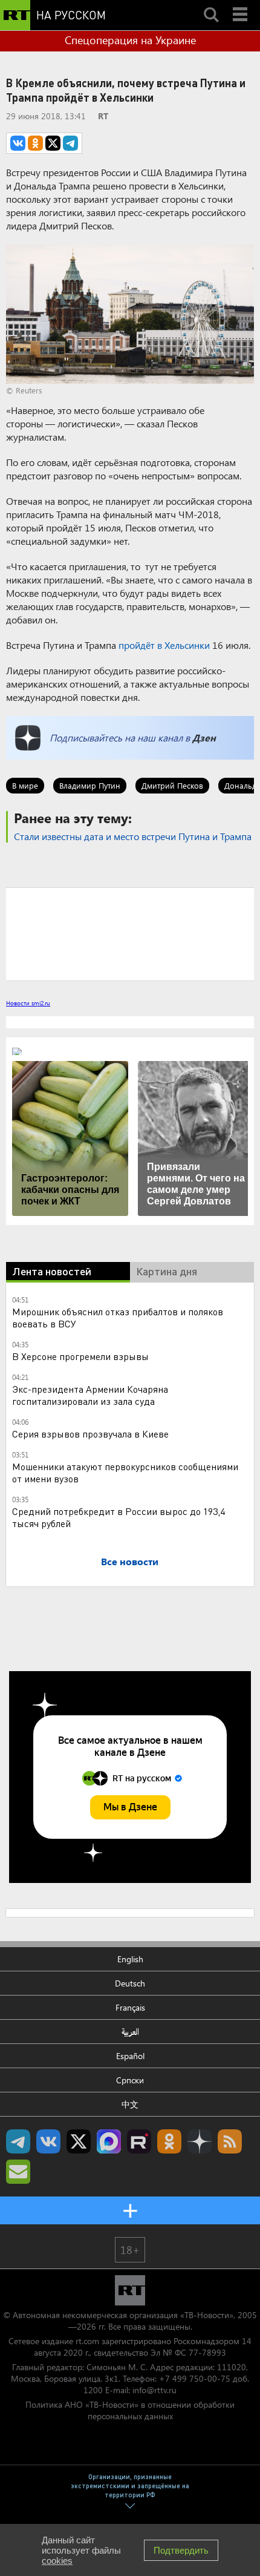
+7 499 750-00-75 (195, 2378)
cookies (57, 2561)
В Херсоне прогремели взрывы (80, 1356)
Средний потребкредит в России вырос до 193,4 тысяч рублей (119, 1517)
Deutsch (130, 1983)
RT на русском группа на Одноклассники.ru (169, 2141)
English (130, 1959)
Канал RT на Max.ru (109, 2141)
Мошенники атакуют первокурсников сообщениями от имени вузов (125, 1472)
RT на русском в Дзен (200, 2141)
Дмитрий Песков (172, 785)
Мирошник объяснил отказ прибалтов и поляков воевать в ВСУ (118, 1317)
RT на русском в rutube (139, 2141)
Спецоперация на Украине (130, 40)
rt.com (87, 2341)
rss (230, 2141)
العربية (130, 2032)
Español (130, 2056)
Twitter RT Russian (79, 2141)
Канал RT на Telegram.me (18, 2141)
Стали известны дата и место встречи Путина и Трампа (133, 836)
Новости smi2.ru (28, 1003)
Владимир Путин (90, 785)
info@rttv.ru (154, 2390)
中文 (130, 2104)
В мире (25, 785)
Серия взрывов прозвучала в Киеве (90, 1434)
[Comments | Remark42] (130, 933)
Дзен (204, 738)
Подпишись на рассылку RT (18, 2172)
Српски (130, 2080)
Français (130, 2007)
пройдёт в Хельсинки (164, 645)
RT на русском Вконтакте (48, 2141)
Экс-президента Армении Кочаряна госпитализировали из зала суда (90, 1395)
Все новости (130, 1561)
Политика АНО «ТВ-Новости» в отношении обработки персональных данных (130, 2410)
